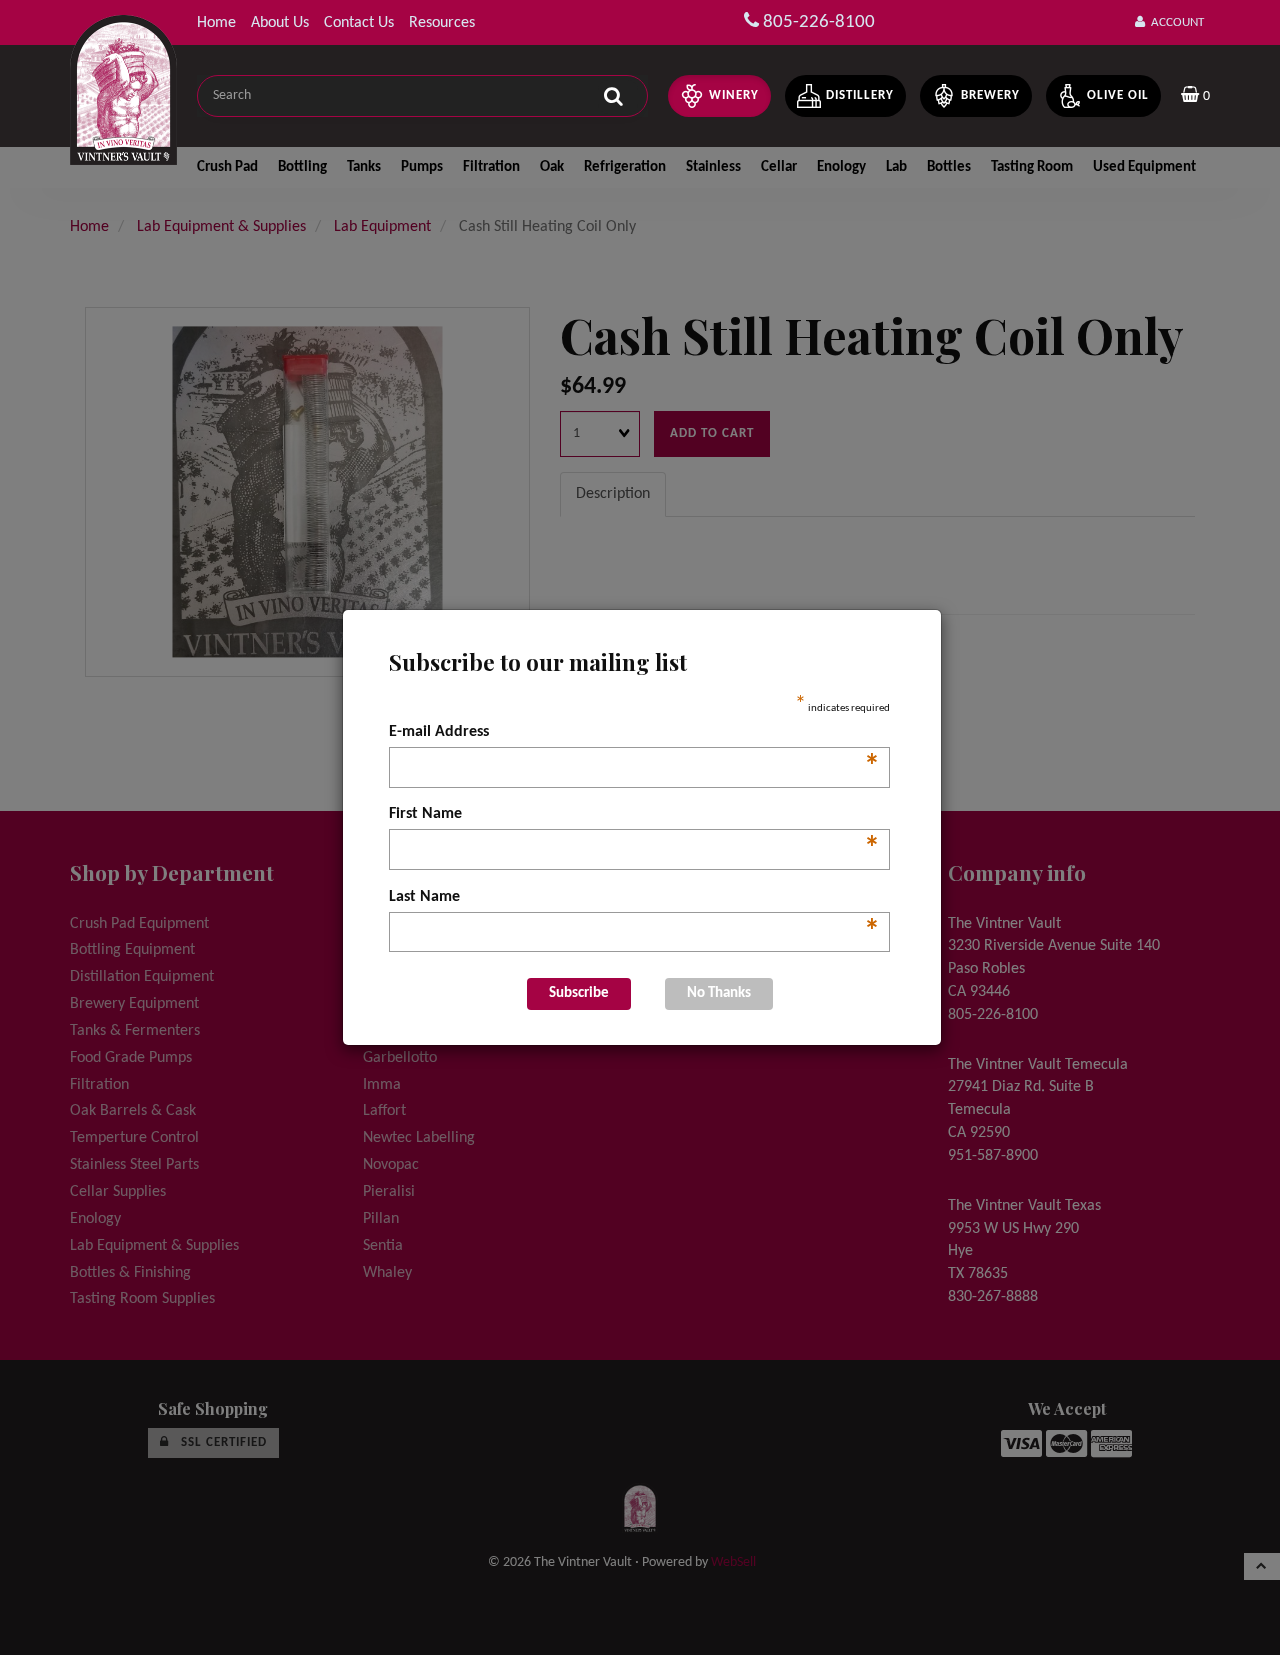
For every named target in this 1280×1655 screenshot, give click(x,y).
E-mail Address (634, 734)
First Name (634, 816)
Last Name (634, 899)
